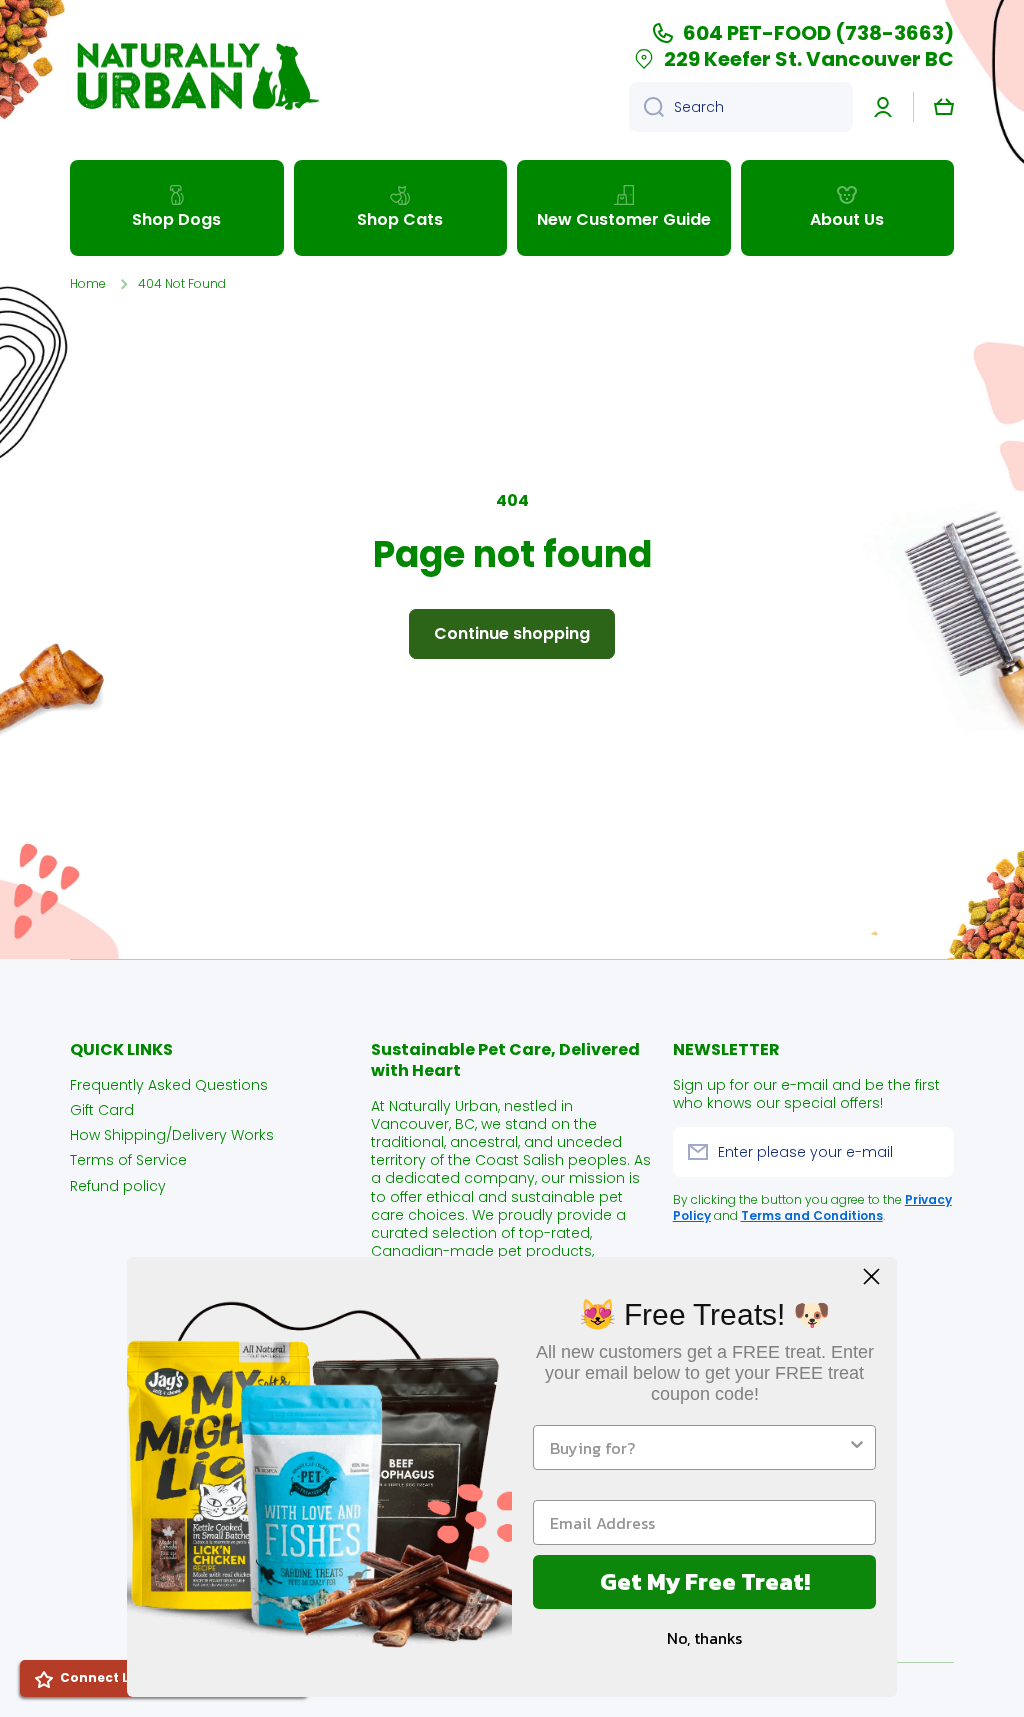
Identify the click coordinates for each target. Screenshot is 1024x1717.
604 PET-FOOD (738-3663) (818, 33)
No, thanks (704, 1638)
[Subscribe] (929, 1152)
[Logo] (195, 76)
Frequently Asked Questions (169, 1084)
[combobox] (741, 107)
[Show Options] (857, 1447)
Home (88, 284)
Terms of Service (128, 1159)
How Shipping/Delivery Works (172, 1134)
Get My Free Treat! (705, 1581)
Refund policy (118, 1185)
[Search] (646, 107)
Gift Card (102, 1109)
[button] (944, 107)
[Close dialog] (871, 1276)
